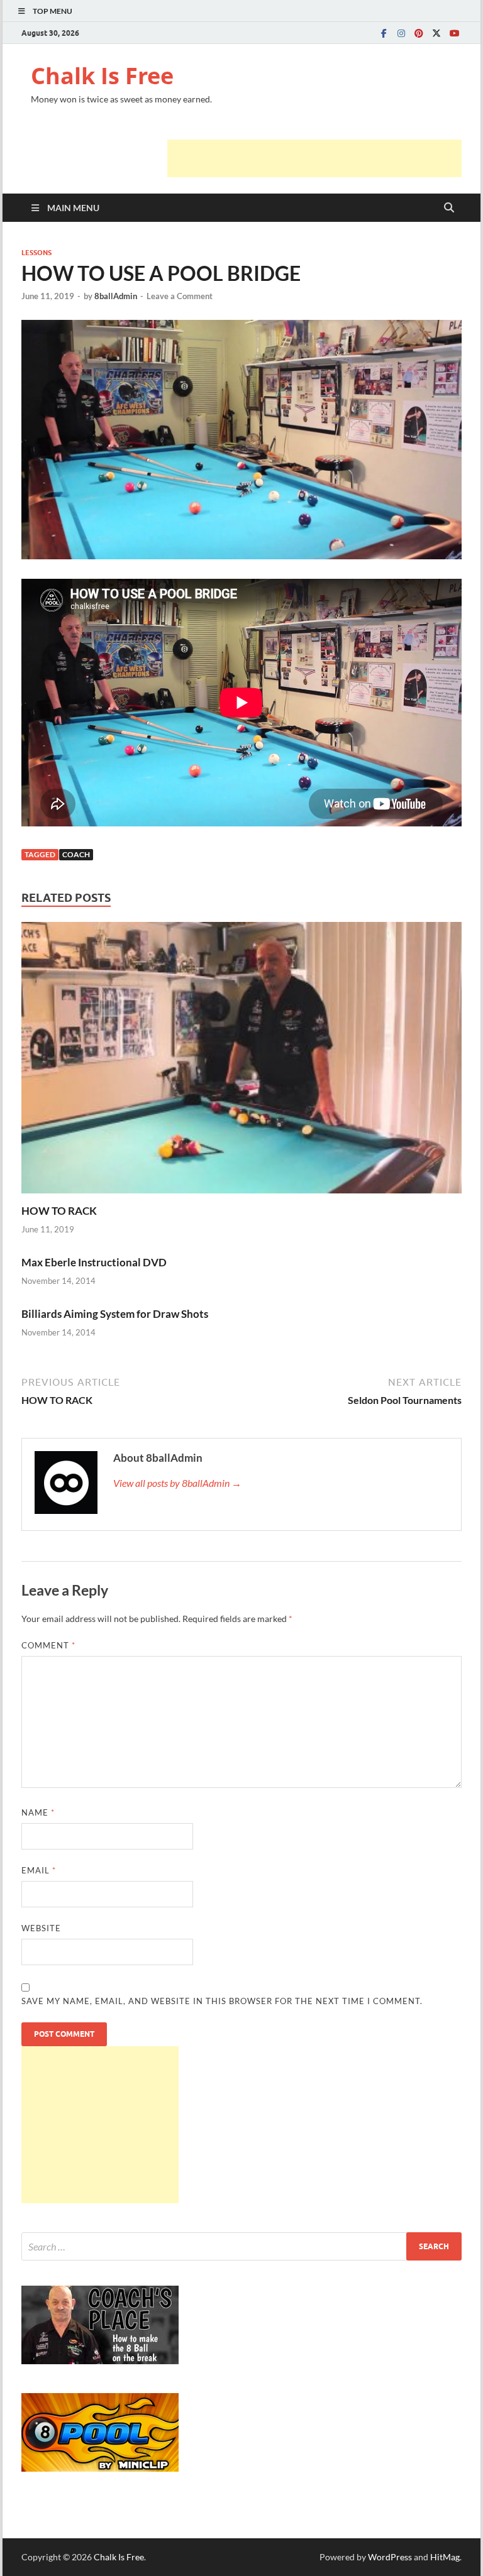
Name (38, 1812)
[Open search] (449, 208)
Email (39, 1870)
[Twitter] (436, 33)
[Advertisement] (314, 158)
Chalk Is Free (102, 76)
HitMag (445, 2557)
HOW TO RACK (59, 1211)
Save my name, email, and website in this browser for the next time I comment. (222, 2001)
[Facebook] (384, 33)
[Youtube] (454, 33)
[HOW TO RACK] (241, 1062)
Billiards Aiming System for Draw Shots (115, 1314)
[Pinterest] (419, 33)
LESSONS (36, 253)
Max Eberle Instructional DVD (94, 1262)
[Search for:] (241, 2246)
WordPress (390, 2557)
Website (41, 1928)
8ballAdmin (116, 296)
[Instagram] (401, 33)
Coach (76, 854)
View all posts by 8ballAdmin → (177, 1483)
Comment (48, 1645)
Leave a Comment (180, 296)
